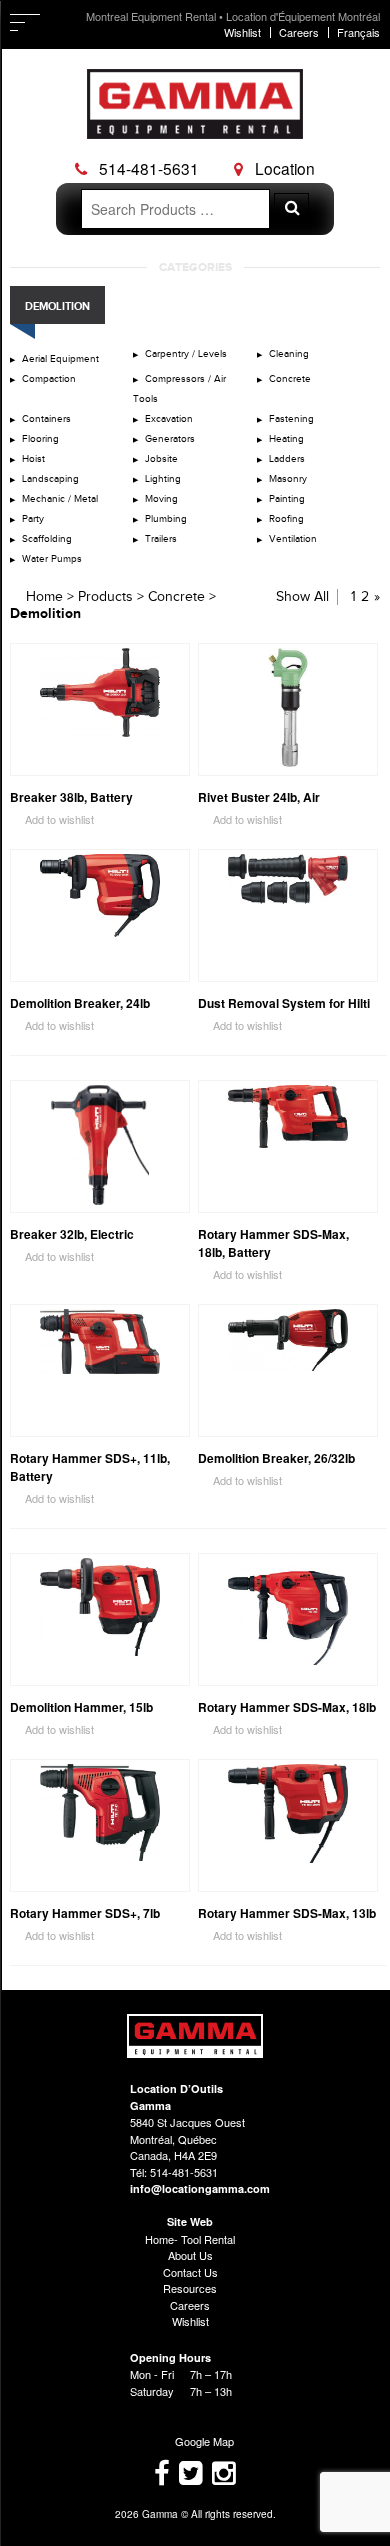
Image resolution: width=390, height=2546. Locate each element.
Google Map (195, 2441)
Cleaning (289, 354)
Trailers (161, 539)
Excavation (169, 419)
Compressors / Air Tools (179, 389)
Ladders (287, 459)
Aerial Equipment (60, 359)
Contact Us (190, 2272)
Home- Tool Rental (190, 2239)
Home (44, 597)
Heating (286, 439)
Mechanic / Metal (60, 499)
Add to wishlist (52, 819)
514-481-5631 (147, 168)
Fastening (291, 419)
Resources (190, 2288)
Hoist (33, 459)
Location (283, 168)
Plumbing (166, 519)
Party (33, 519)
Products (105, 597)
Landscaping (50, 479)
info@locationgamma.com (200, 2188)
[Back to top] (195, 2053)
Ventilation (293, 539)
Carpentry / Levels (186, 354)
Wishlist (242, 32)
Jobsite (161, 459)
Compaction (49, 379)
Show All (302, 597)
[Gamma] (195, 125)
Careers (299, 32)
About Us (190, 2255)
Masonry (288, 479)
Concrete (290, 379)
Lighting (163, 479)
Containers (46, 419)
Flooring (40, 439)
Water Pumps (52, 559)
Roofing (286, 519)
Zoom (174, 761)
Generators (170, 439)
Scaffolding (47, 539)
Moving (161, 499)
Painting (287, 499)
